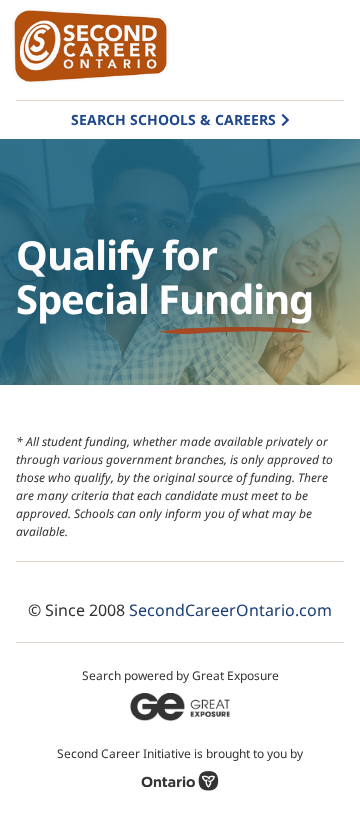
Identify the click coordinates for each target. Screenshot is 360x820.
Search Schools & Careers (173, 119)
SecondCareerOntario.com (230, 610)
